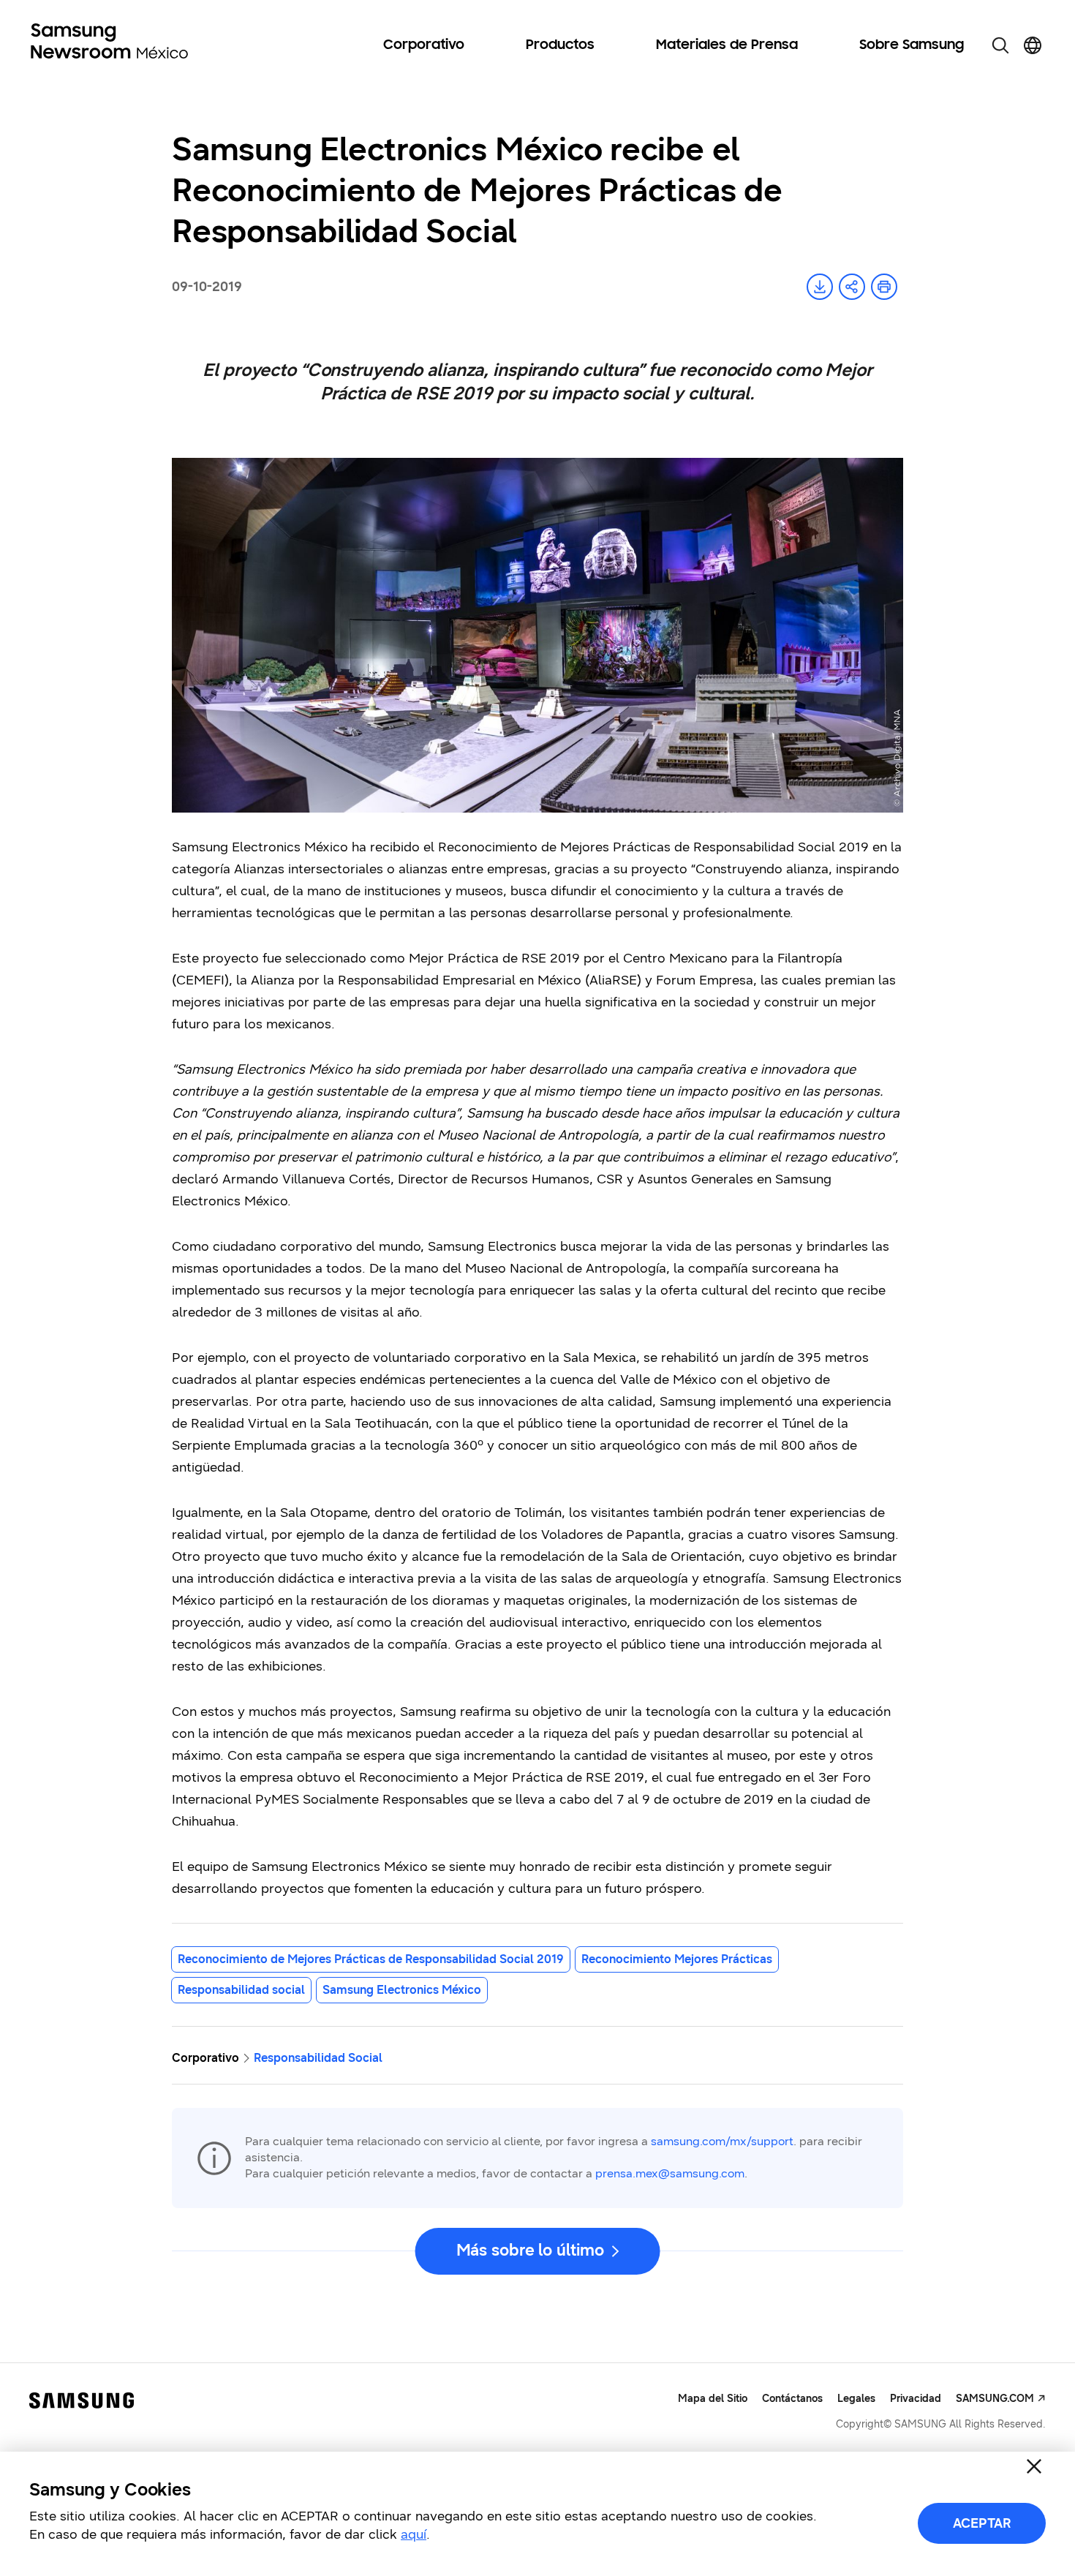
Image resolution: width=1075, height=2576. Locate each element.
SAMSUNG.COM (995, 2399)
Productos (560, 45)
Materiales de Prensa (727, 45)
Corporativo (424, 45)
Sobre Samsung (912, 45)
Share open (852, 287)
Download (820, 287)
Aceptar (982, 2523)
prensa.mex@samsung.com (670, 2173)
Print (884, 287)
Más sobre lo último (530, 2250)
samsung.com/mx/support (722, 2141)
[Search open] (1000, 45)
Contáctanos (792, 2399)
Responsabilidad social (241, 1990)
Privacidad (916, 2399)
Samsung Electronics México (402, 1990)
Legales (856, 2399)
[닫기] (1034, 2466)
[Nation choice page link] (1033, 45)
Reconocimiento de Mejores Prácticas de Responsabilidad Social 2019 (371, 1959)
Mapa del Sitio (713, 2399)
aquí (414, 2534)
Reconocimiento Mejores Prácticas (677, 1959)
